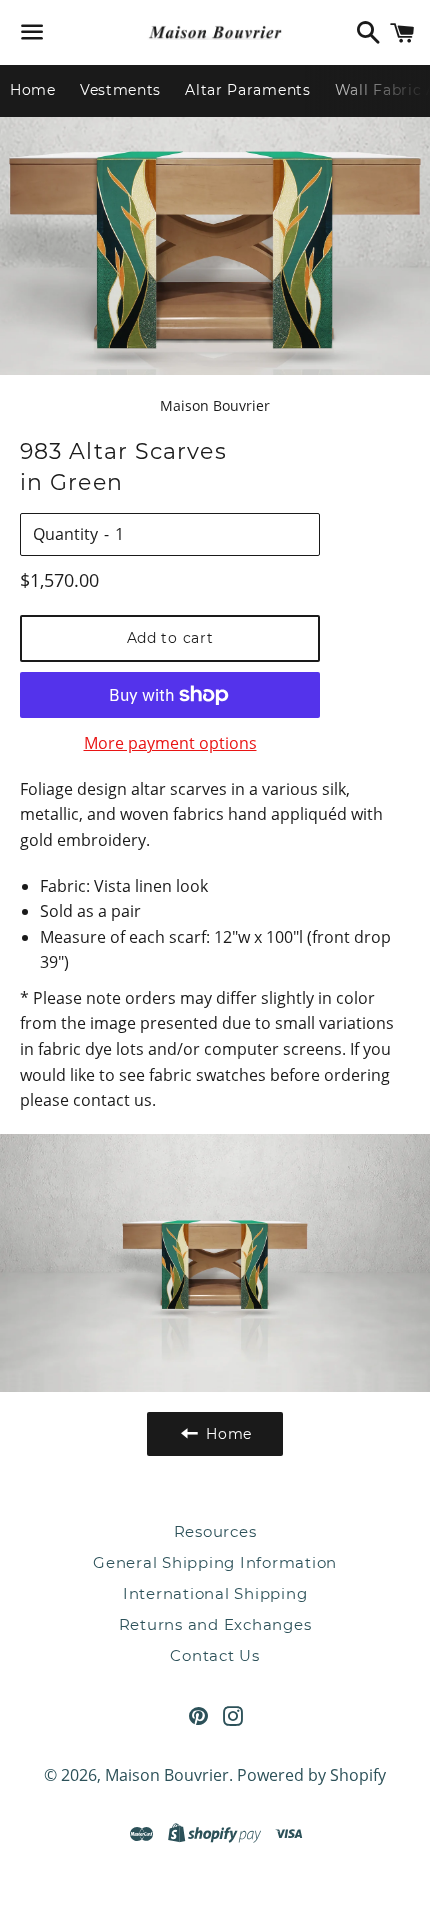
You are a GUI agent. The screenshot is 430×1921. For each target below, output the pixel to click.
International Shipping (215, 1593)
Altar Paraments (248, 90)
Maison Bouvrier (167, 1775)
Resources (215, 1531)
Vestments (120, 90)
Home (33, 90)
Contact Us (215, 1655)
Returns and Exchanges (215, 1624)
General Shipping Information (215, 1562)
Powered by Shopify (311, 1775)
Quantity (65, 534)
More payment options (170, 743)
